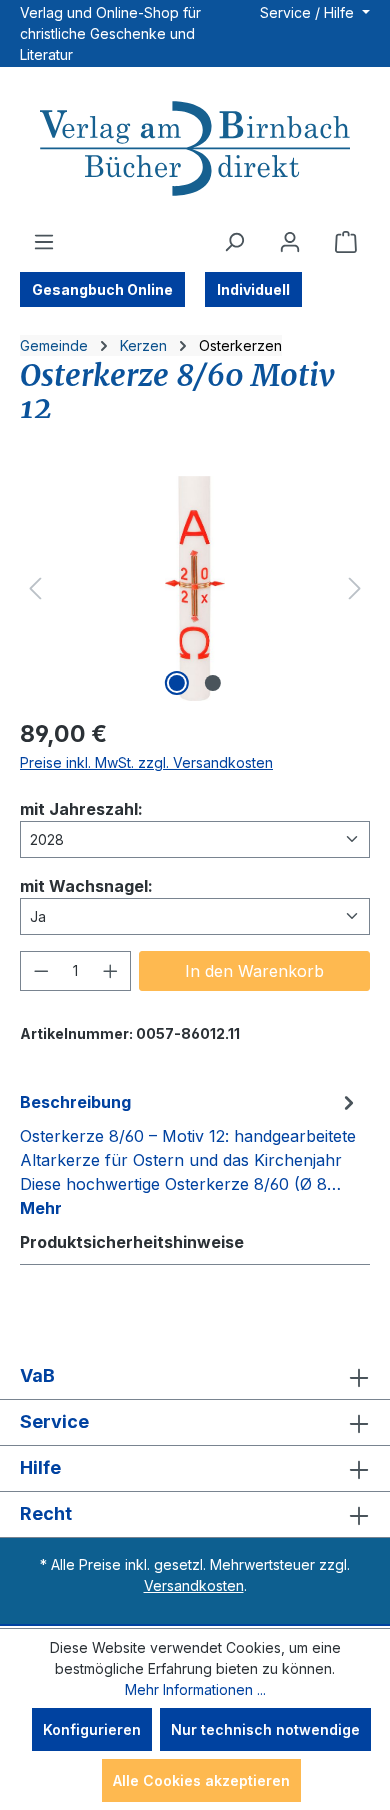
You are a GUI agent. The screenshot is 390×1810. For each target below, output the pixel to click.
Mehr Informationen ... (195, 1689)
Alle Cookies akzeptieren (201, 1780)
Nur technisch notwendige (265, 1729)
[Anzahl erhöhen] (111, 971)
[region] (195, 588)
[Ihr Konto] (290, 242)
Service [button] (54, 1421)
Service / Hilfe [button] (309, 12)
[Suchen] (234, 242)
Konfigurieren (92, 1729)
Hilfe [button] (40, 1467)
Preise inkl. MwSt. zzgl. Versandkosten (146, 762)
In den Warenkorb (254, 971)
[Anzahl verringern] (41, 971)
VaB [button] (37, 1375)
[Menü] (44, 242)
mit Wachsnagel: (86, 885)
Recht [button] (46, 1513)
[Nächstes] (355, 588)
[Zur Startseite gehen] (195, 151)
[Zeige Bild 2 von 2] (213, 683)
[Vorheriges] (35, 588)
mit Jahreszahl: (81, 808)
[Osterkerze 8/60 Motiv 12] (194, 588)
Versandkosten (194, 1585)
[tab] (190, 1154)
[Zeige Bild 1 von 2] (177, 683)
